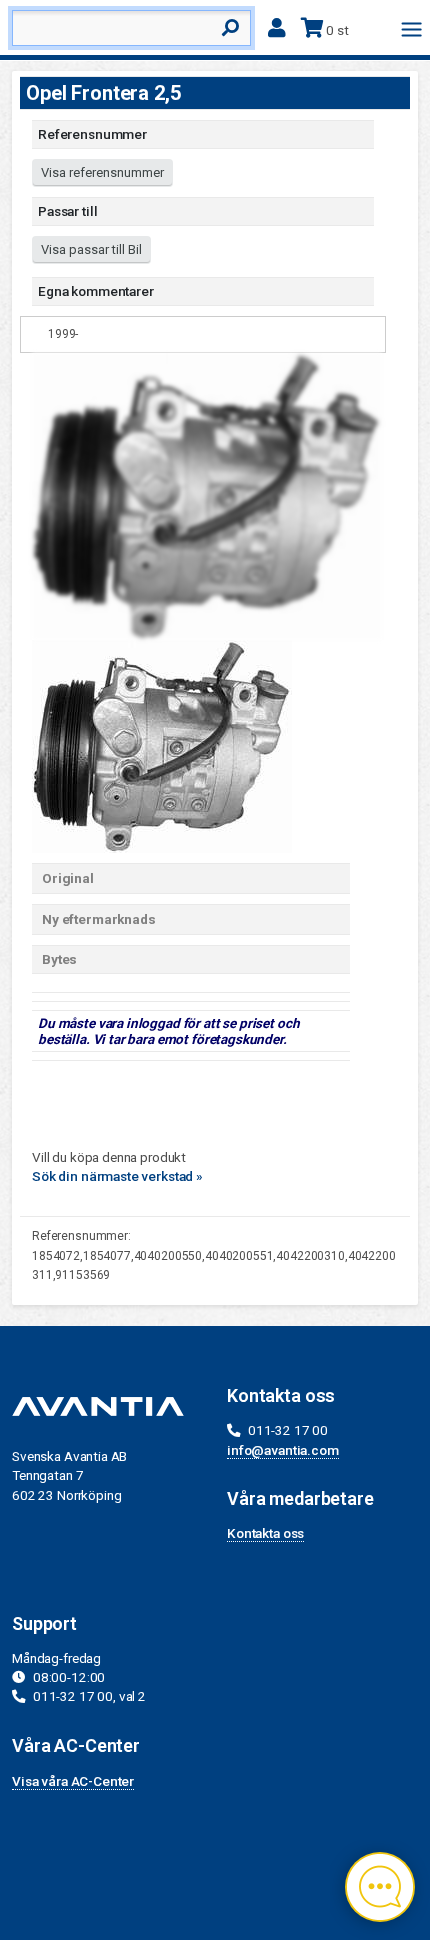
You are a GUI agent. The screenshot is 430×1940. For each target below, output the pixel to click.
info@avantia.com (283, 1450)
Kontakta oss (265, 1533)
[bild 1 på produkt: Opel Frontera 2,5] (207, 495)
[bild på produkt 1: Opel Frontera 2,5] (162, 745)
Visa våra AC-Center (73, 1781)
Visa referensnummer (102, 172)
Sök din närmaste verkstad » (117, 1176)
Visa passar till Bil (91, 249)
